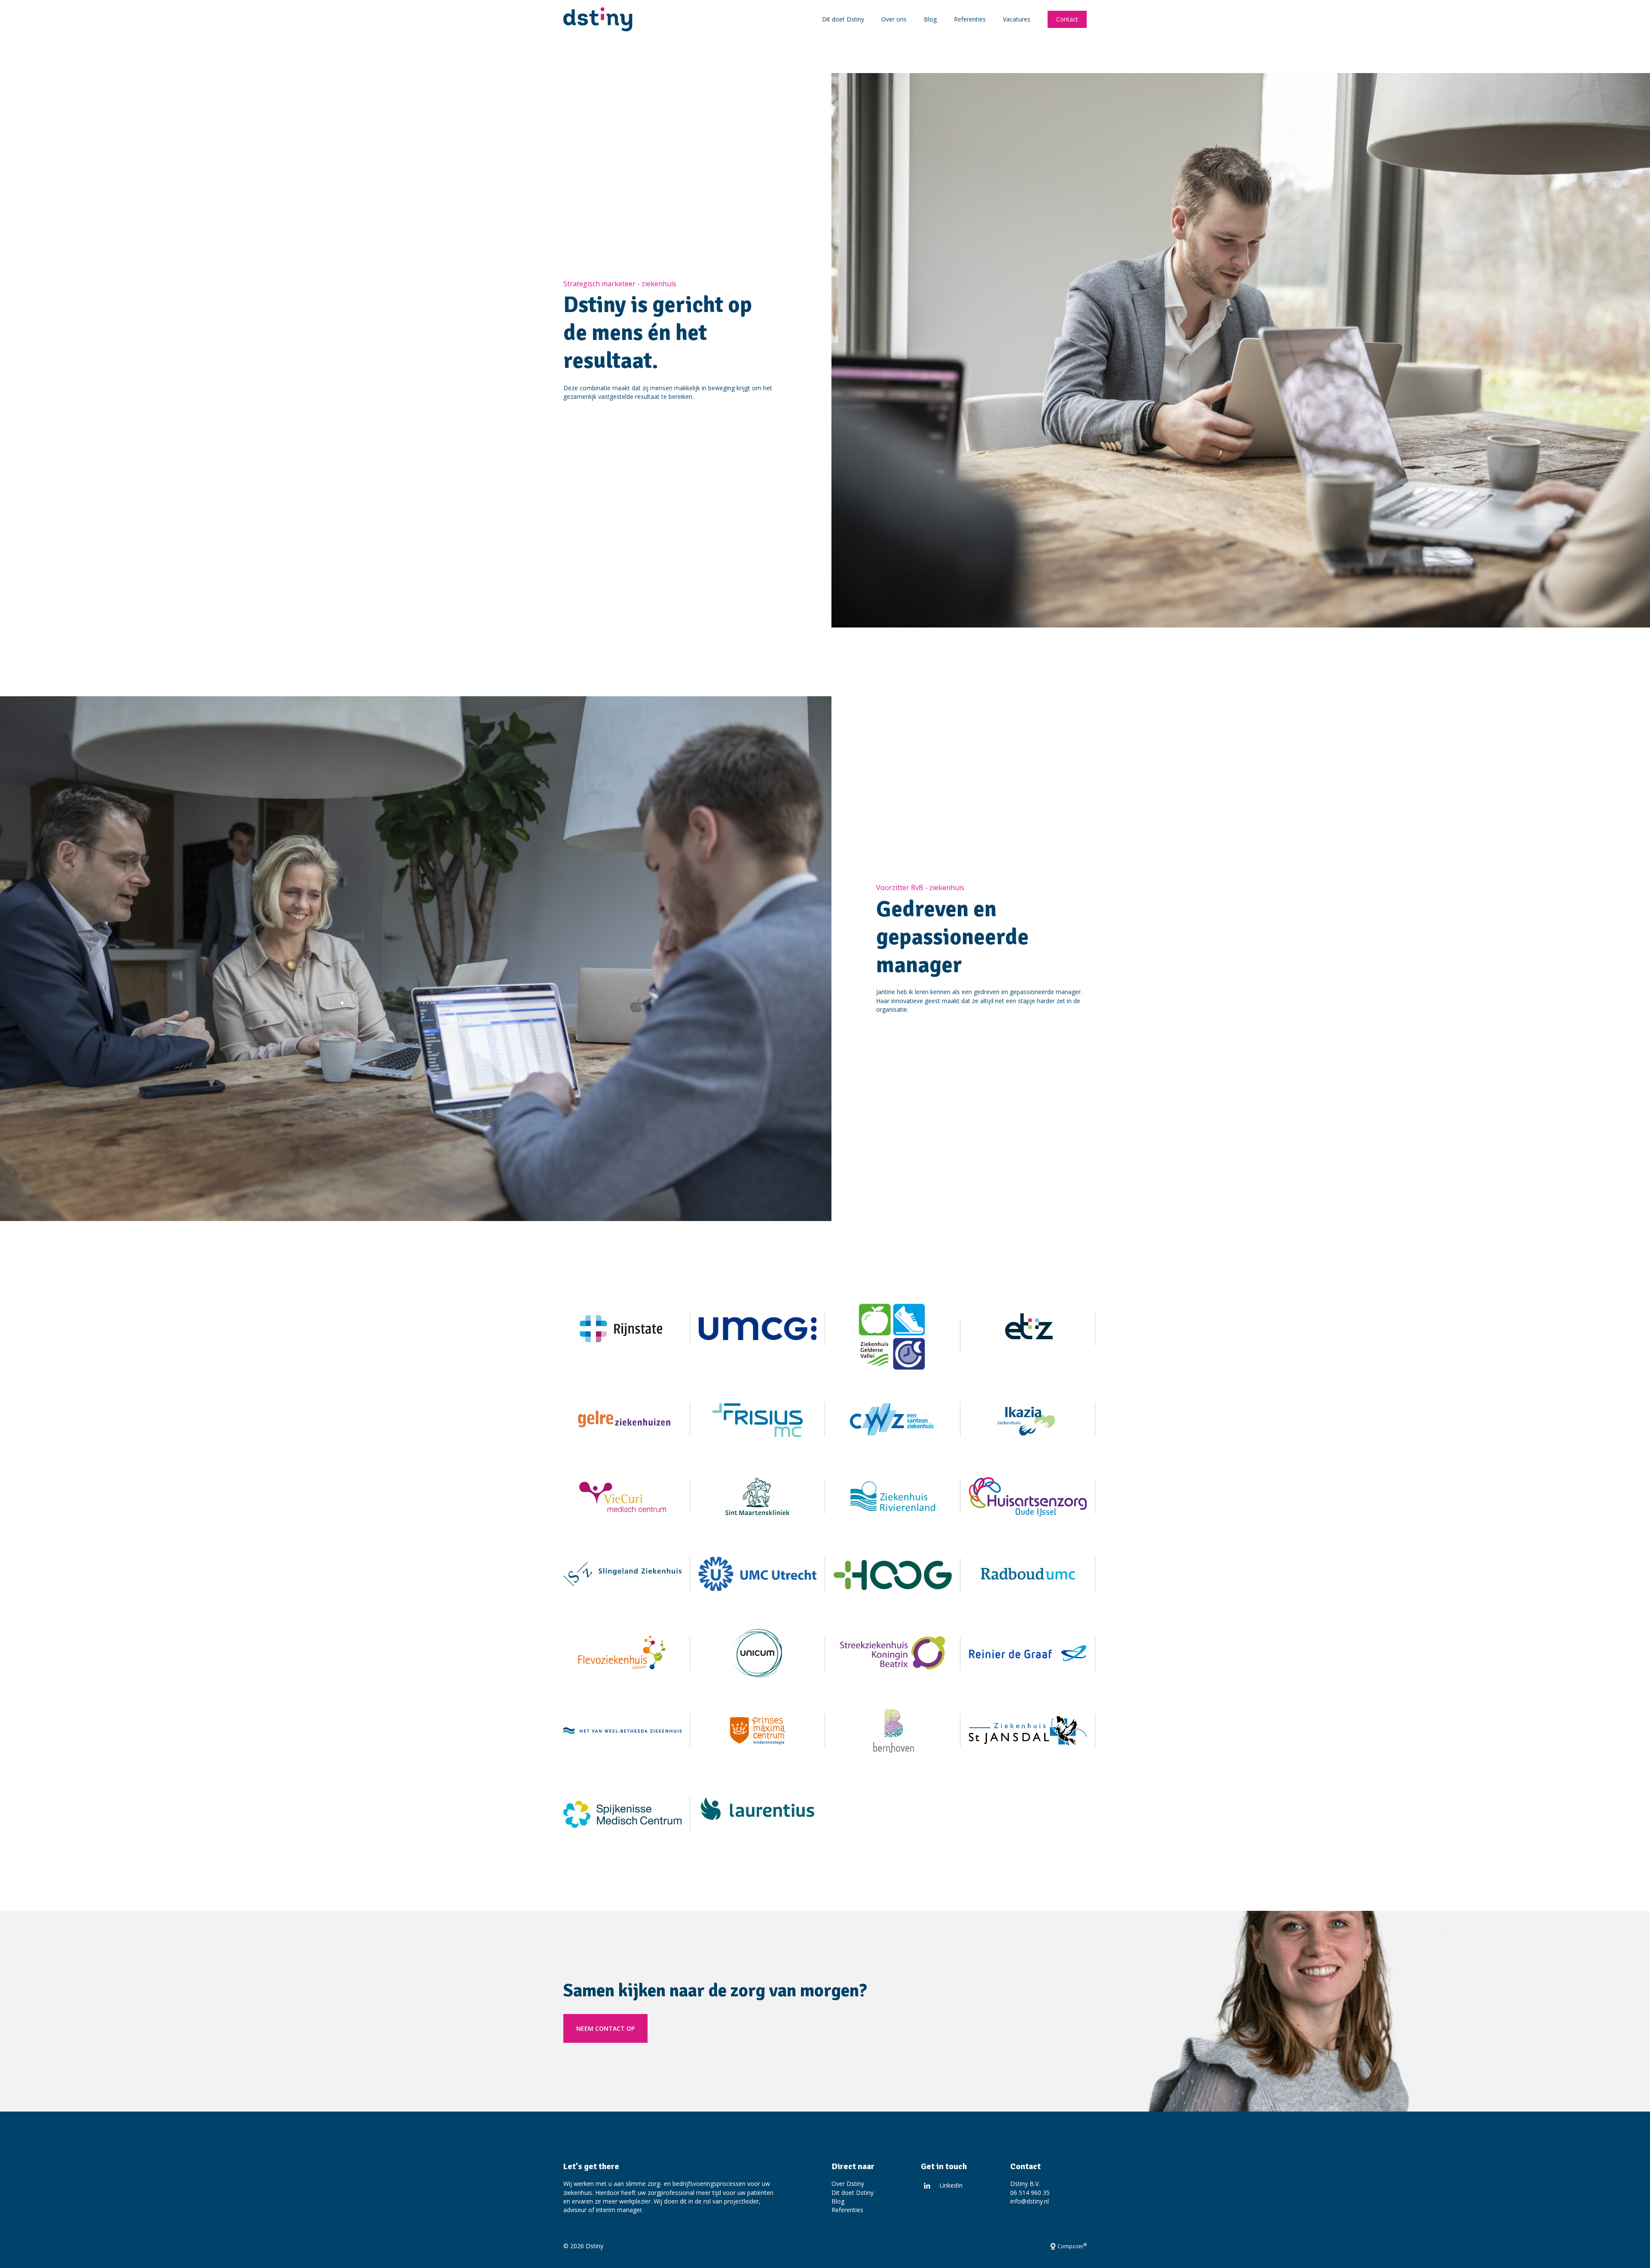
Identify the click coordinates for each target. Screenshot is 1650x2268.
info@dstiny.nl (1030, 2201)
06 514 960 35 (1030, 2193)
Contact (1067, 19)
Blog (930, 19)
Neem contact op (605, 2028)
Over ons (894, 19)
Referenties (970, 19)
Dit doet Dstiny (843, 19)
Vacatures (1017, 19)
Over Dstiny (848, 2184)
